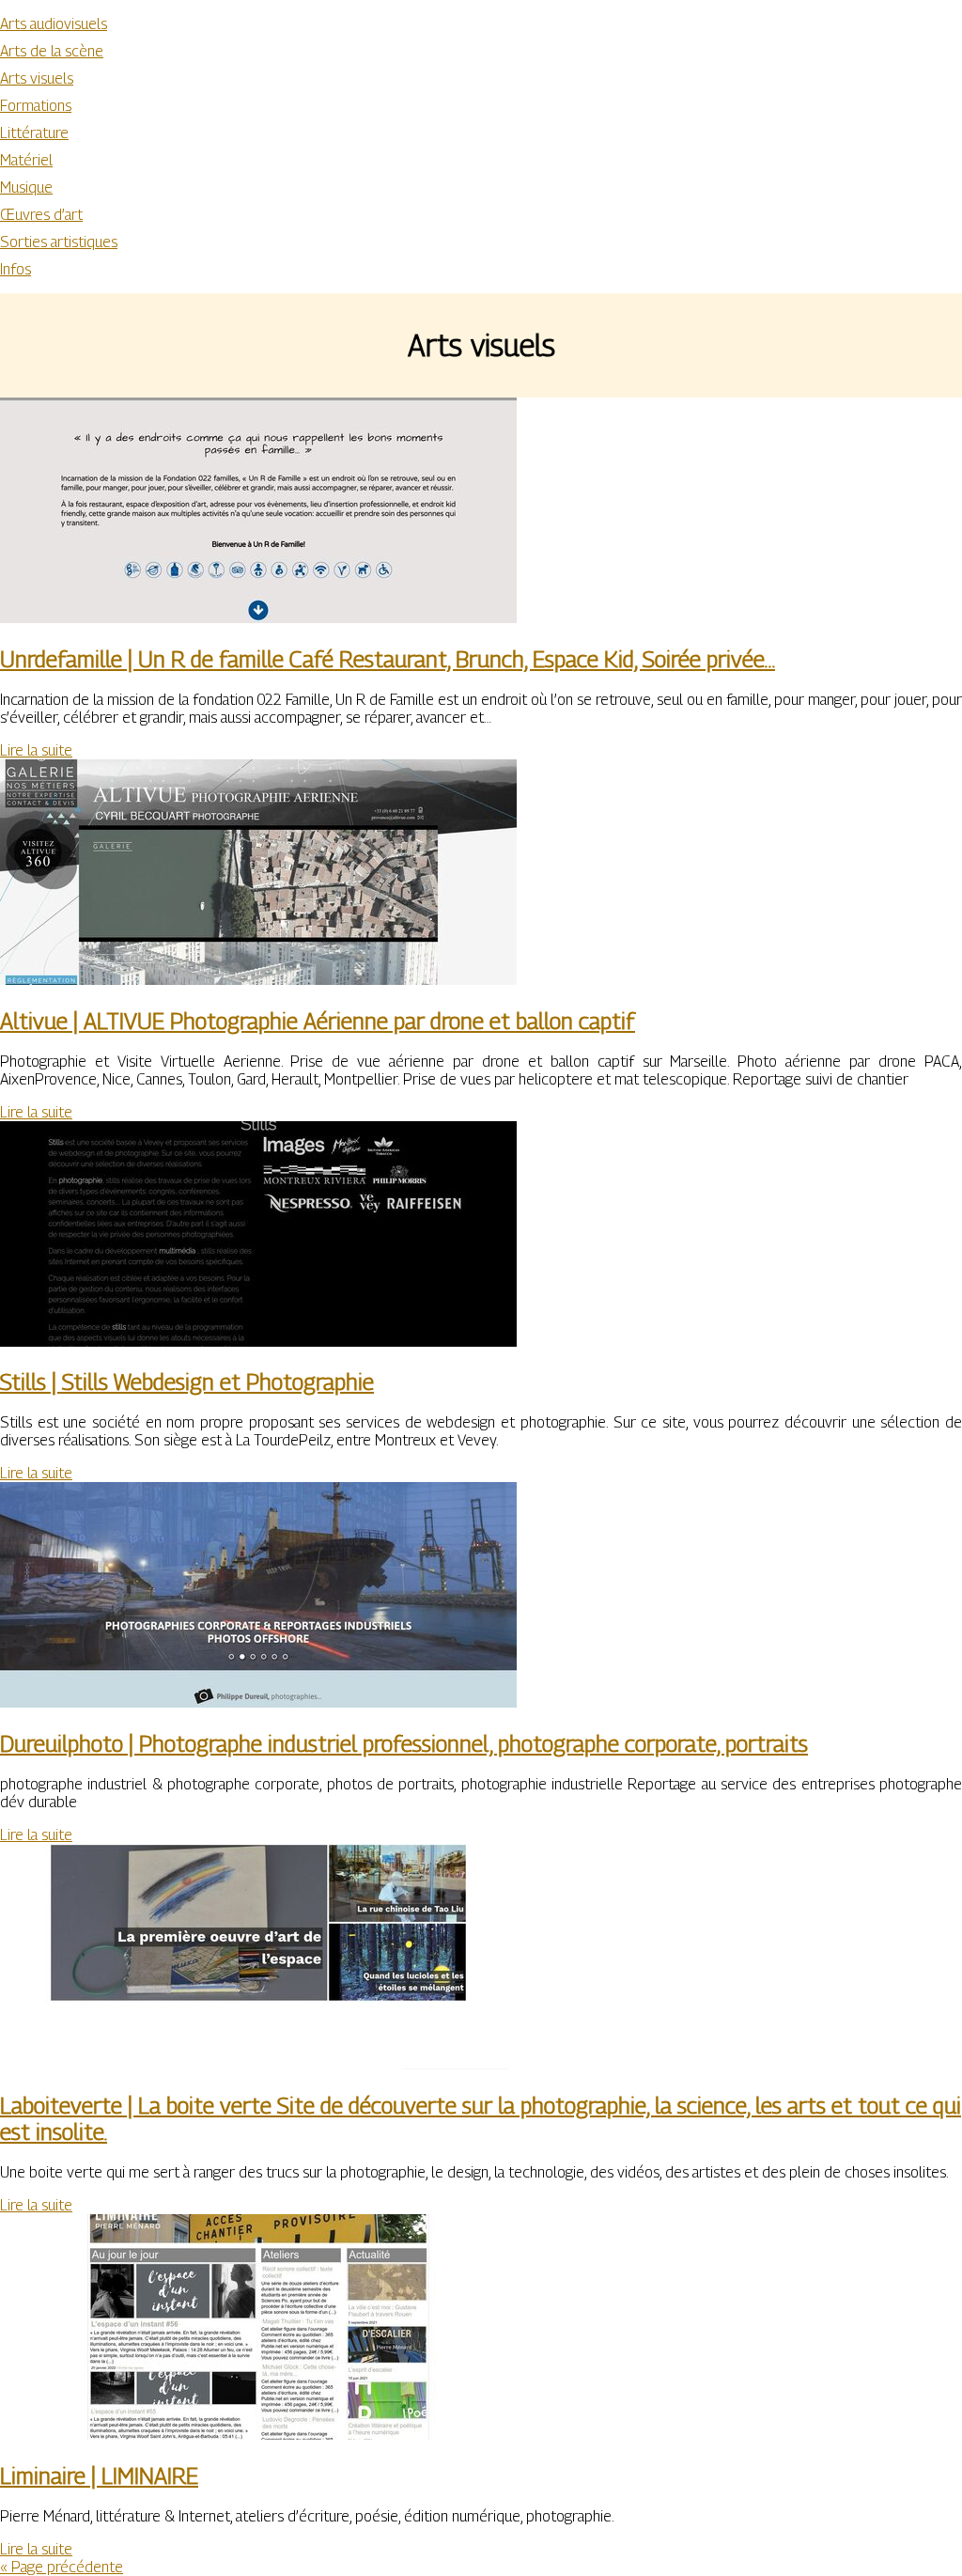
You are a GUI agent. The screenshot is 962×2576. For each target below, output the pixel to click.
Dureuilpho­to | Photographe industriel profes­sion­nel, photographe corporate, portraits (404, 1743)
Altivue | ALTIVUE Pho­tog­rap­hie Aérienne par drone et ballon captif (318, 1021)
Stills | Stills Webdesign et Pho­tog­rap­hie (187, 1382)
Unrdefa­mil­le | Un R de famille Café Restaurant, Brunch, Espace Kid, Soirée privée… (388, 659)
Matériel (26, 160)
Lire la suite (36, 750)
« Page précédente (62, 2567)
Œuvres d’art (41, 215)
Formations (36, 106)
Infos (16, 269)
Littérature (34, 133)
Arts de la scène (52, 51)
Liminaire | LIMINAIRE (99, 2475)
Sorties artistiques (59, 242)
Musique (26, 187)
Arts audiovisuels (54, 24)
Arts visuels (37, 78)
